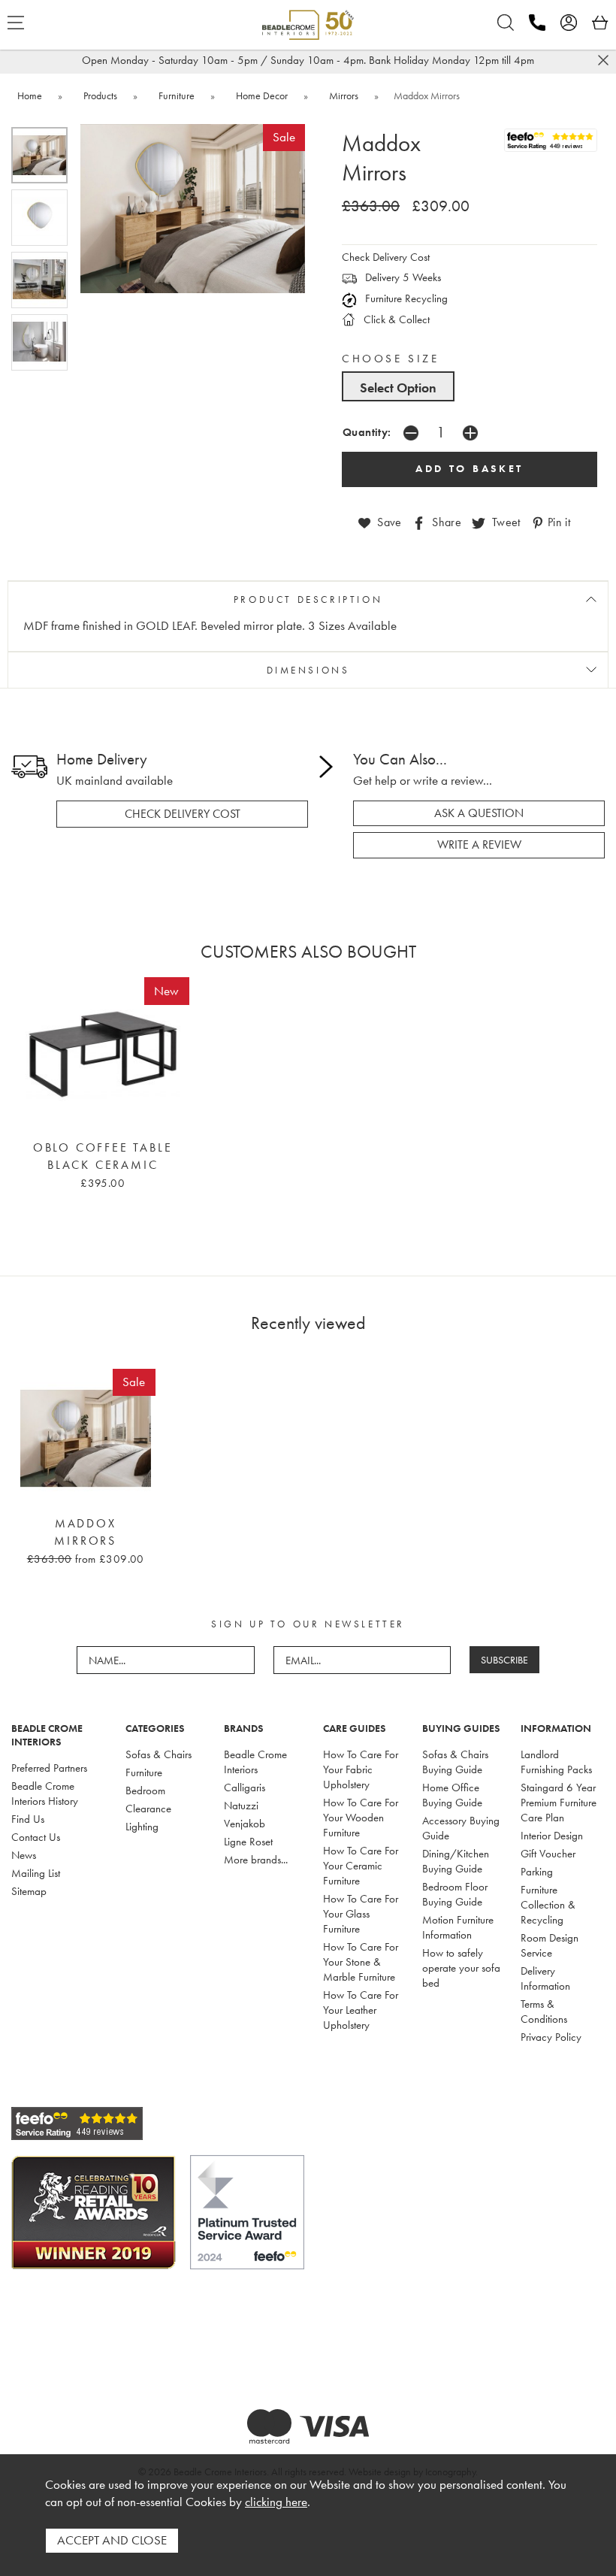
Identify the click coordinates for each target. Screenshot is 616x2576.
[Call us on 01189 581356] (537, 23)
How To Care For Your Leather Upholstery (361, 2010)
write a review (479, 845)
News (24, 1855)
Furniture (144, 1772)
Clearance (148, 1809)
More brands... (256, 1860)
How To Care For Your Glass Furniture (361, 1914)
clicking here (276, 2502)
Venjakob (245, 1824)
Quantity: (367, 432)
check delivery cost (183, 814)
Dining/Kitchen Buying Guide (456, 1861)
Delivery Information (545, 1978)
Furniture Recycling (405, 298)
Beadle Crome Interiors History (45, 1794)
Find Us (28, 1819)
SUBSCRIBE (504, 1660)
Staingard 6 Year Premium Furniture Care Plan (559, 1803)
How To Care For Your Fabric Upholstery (361, 1769)
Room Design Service (550, 1945)
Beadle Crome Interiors (255, 1762)
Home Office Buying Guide (452, 1795)
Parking (537, 1872)
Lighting (142, 1827)
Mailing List (36, 1873)
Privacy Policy (551, 2037)
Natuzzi (241, 1806)
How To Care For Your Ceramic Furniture (361, 1866)
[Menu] (16, 23)
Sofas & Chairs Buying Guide (455, 1762)
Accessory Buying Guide (461, 1828)
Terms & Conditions (544, 2011)
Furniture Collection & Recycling (548, 1905)
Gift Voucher (548, 1854)
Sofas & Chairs (159, 1754)
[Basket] (600, 23)
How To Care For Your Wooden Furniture (361, 1818)
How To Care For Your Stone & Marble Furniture (361, 1962)
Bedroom (145, 1790)
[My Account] (569, 23)
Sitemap (29, 1891)
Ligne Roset (248, 1842)
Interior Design (552, 1836)
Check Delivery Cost (386, 257)
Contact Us (36, 1837)
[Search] (506, 23)
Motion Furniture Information (458, 1927)
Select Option (398, 387)
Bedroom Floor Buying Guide (455, 1894)
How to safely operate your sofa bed (461, 1968)
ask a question (479, 813)
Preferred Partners (49, 1768)
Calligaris (245, 1787)
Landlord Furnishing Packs (556, 1762)
